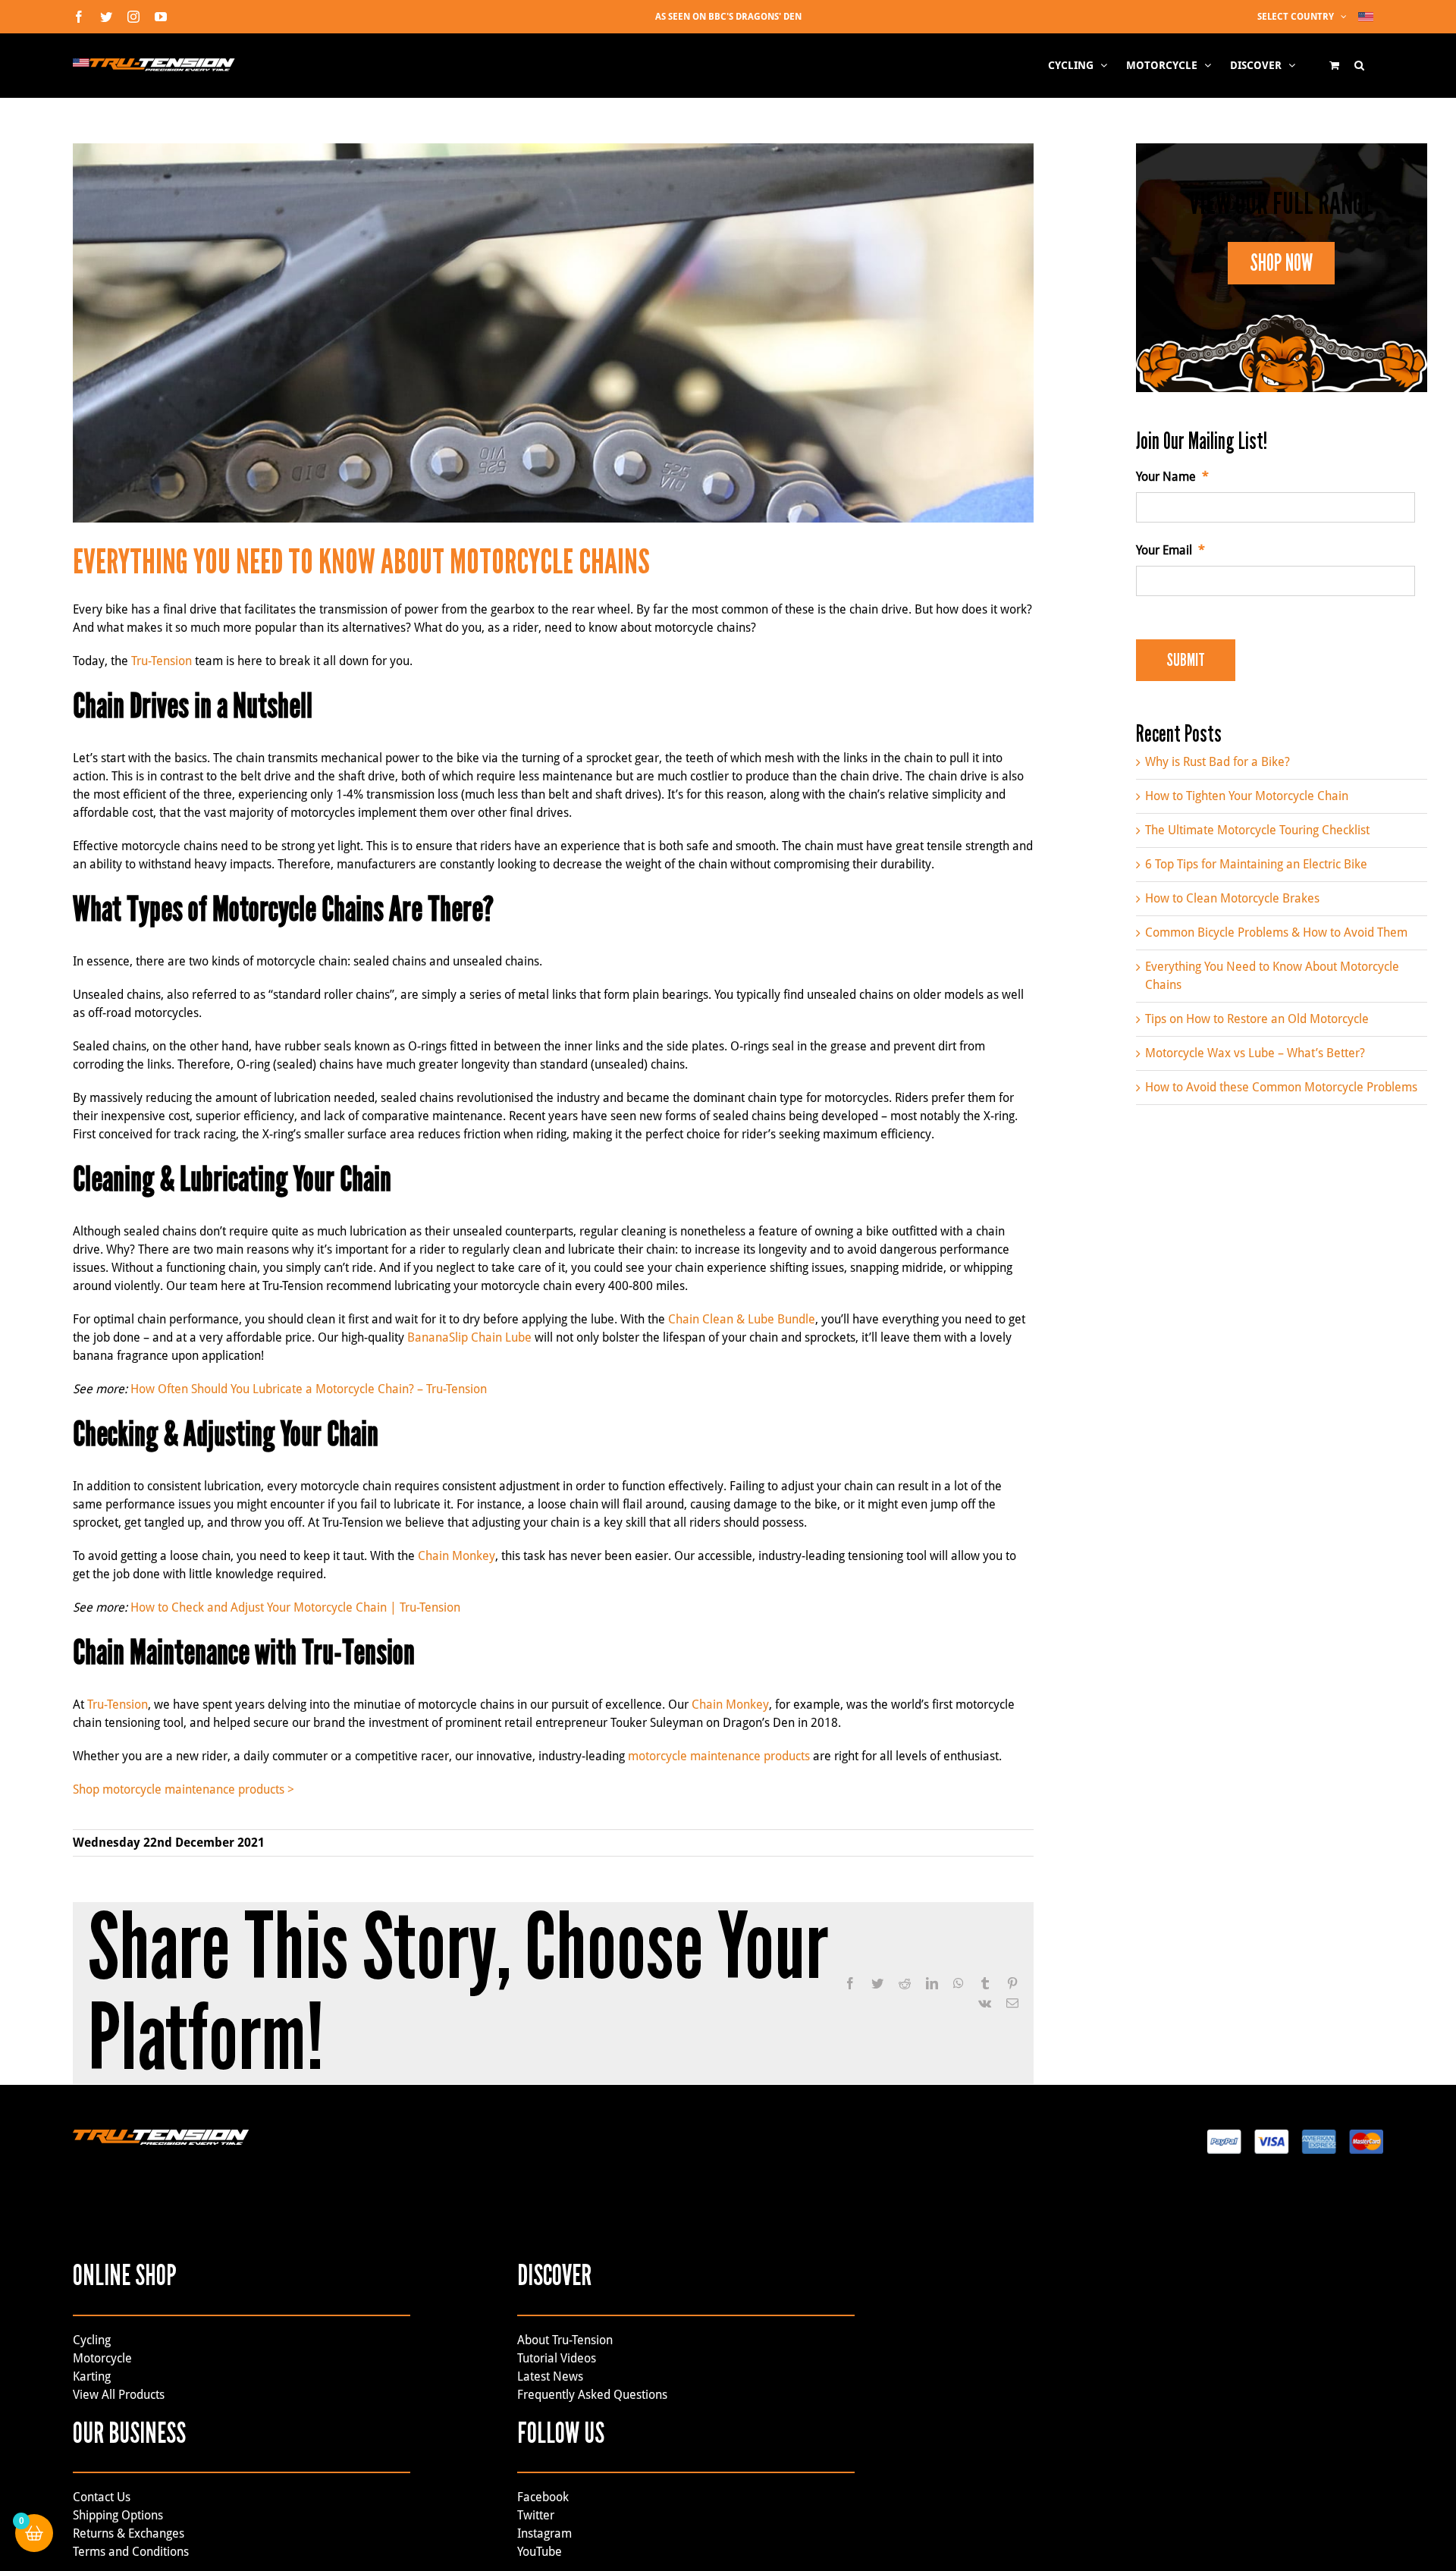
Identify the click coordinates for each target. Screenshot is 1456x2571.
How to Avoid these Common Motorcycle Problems (1281, 1087)
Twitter (536, 2515)
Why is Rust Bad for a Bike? (1218, 762)
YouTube (540, 2552)
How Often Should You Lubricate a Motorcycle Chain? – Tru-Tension (309, 1389)
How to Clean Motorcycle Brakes (1232, 898)
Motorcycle (102, 2358)
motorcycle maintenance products (719, 1756)
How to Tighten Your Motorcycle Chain (1247, 796)
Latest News (550, 2376)
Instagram (544, 2533)
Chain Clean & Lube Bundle (742, 1319)
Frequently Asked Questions (592, 2395)
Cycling (92, 2340)
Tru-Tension (162, 661)
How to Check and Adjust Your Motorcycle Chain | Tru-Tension (295, 1607)
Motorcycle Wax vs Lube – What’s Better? (1255, 1053)
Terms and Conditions (131, 2552)
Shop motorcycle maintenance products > (184, 1789)
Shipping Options (118, 2515)
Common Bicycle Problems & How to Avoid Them (1276, 932)
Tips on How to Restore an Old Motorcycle (1257, 1019)
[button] (1359, 65)
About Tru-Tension (565, 2340)
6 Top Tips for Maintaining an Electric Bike (1256, 864)
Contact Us (102, 2497)
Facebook (543, 2497)
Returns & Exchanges (129, 2533)
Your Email (1170, 550)
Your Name (1172, 477)
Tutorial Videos (557, 2358)
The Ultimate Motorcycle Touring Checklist (1257, 830)
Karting (92, 2376)
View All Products (119, 2395)
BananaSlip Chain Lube (469, 1337)
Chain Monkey (457, 1556)
